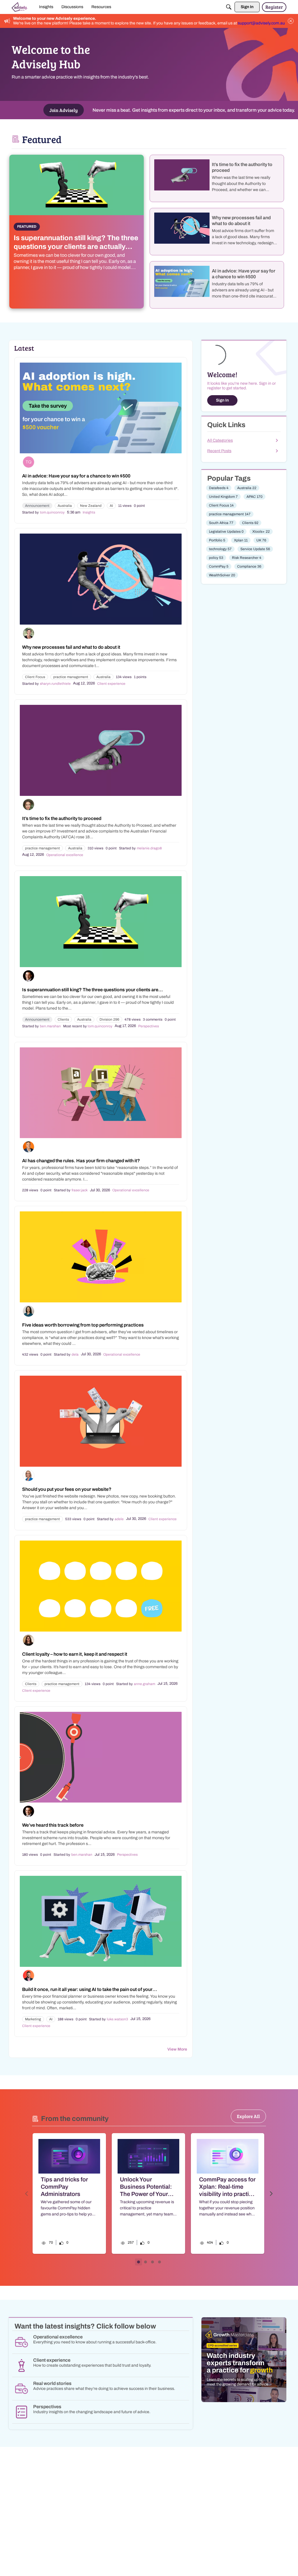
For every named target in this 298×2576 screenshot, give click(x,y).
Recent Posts (219, 451)
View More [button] (177, 2049)
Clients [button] (63, 1019)
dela (75, 1354)
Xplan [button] (241, 540)
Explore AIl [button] (248, 2116)
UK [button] (261, 540)
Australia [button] (65, 506)
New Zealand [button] (91, 506)
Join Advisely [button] (64, 110)
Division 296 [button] (109, 1019)
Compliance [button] (249, 566)
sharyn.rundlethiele (55, 684)
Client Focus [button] (35, 677)
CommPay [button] (219, 566)
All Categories (220, 440)
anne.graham (144, 1684)
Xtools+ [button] (261, 532)
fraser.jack (80, 1190)
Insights (89, 512)
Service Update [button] (255, 549)
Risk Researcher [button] (247, 558)
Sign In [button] (222, 400)
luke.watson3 (117, 2019)
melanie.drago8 (149, 848)
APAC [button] (254, 497)
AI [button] (111, 506)
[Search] (229, 7)
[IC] (20, 7)
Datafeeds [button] (219, 488)
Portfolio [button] (217, 540)
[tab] (139, 2262)
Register (274, 7)
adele (119, 1519)
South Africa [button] (221, 523)
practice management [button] (71, 677)
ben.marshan (50, 1026)
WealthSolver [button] (222, 575)
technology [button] (220, 549)
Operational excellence (65, 855)
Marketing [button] (33, 2019)
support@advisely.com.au (261, 23)
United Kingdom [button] (223, 497)
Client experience (111, 684)
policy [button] (216, 558)
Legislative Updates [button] (226, 532)
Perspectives (149, 1026)
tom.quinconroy (52, 512)
